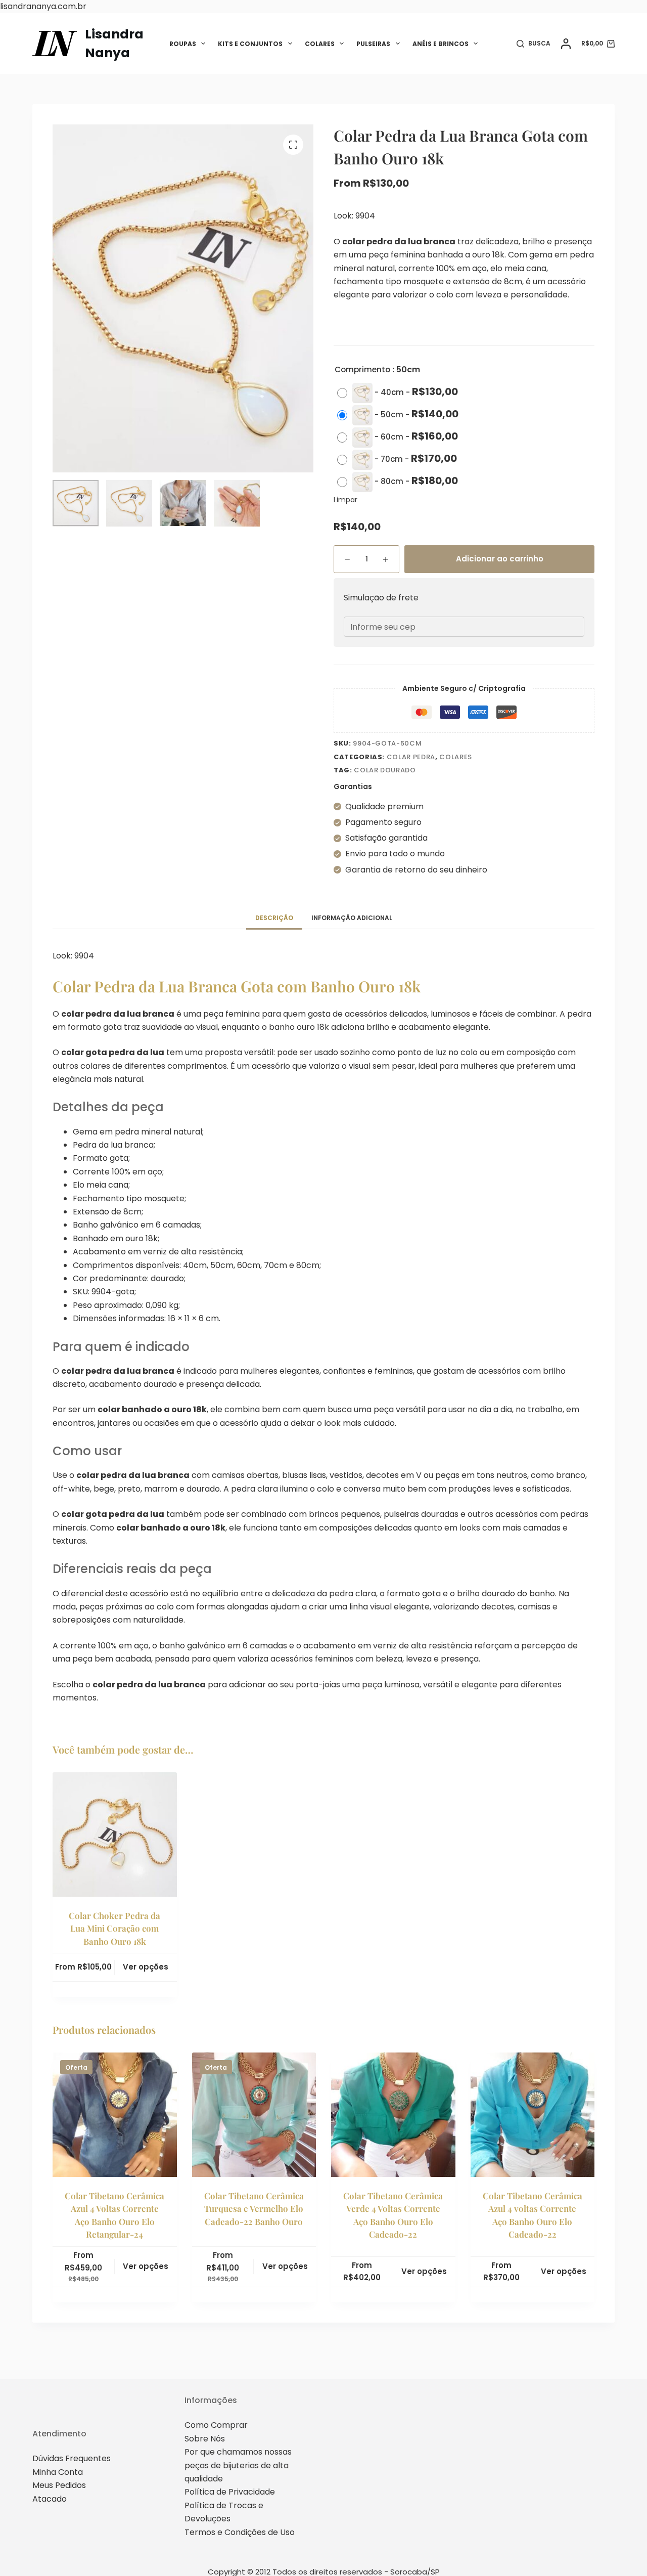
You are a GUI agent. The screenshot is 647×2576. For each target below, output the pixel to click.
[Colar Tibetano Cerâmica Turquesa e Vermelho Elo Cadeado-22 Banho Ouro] (254, 2115)
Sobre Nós (205, 2439)
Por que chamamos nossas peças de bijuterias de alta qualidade (238, 2465)
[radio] (400, 393)
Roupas (183, 44)
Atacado (50, 2499)
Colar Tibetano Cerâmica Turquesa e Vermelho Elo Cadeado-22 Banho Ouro (254, 2209)
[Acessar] (566, 44)
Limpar (345, 500)
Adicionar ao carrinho (500, 559)
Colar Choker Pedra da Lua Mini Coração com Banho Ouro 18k (114, 1928)
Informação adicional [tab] (352, 918)
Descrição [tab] (274, 918)
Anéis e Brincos (441, 44)
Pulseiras (373, 44)
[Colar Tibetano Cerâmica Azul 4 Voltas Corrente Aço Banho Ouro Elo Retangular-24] (115, 2115)
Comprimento (362, 369)
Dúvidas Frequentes (72, 2458)
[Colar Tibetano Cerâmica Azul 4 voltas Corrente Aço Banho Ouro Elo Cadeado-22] (533, 2115)
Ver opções (146, 1967)
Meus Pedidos (59, 2485)
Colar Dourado (385, 770)
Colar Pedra (411, 757)
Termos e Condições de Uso (240, 2532)
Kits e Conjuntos (250, 44)
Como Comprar (216, 2425)
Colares (320, 44)
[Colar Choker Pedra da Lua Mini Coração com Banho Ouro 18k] (115, 1835)
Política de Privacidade (230, 2492)
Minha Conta (58, 2472)
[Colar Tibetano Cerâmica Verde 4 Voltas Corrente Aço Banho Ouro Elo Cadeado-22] (393, 2115)
